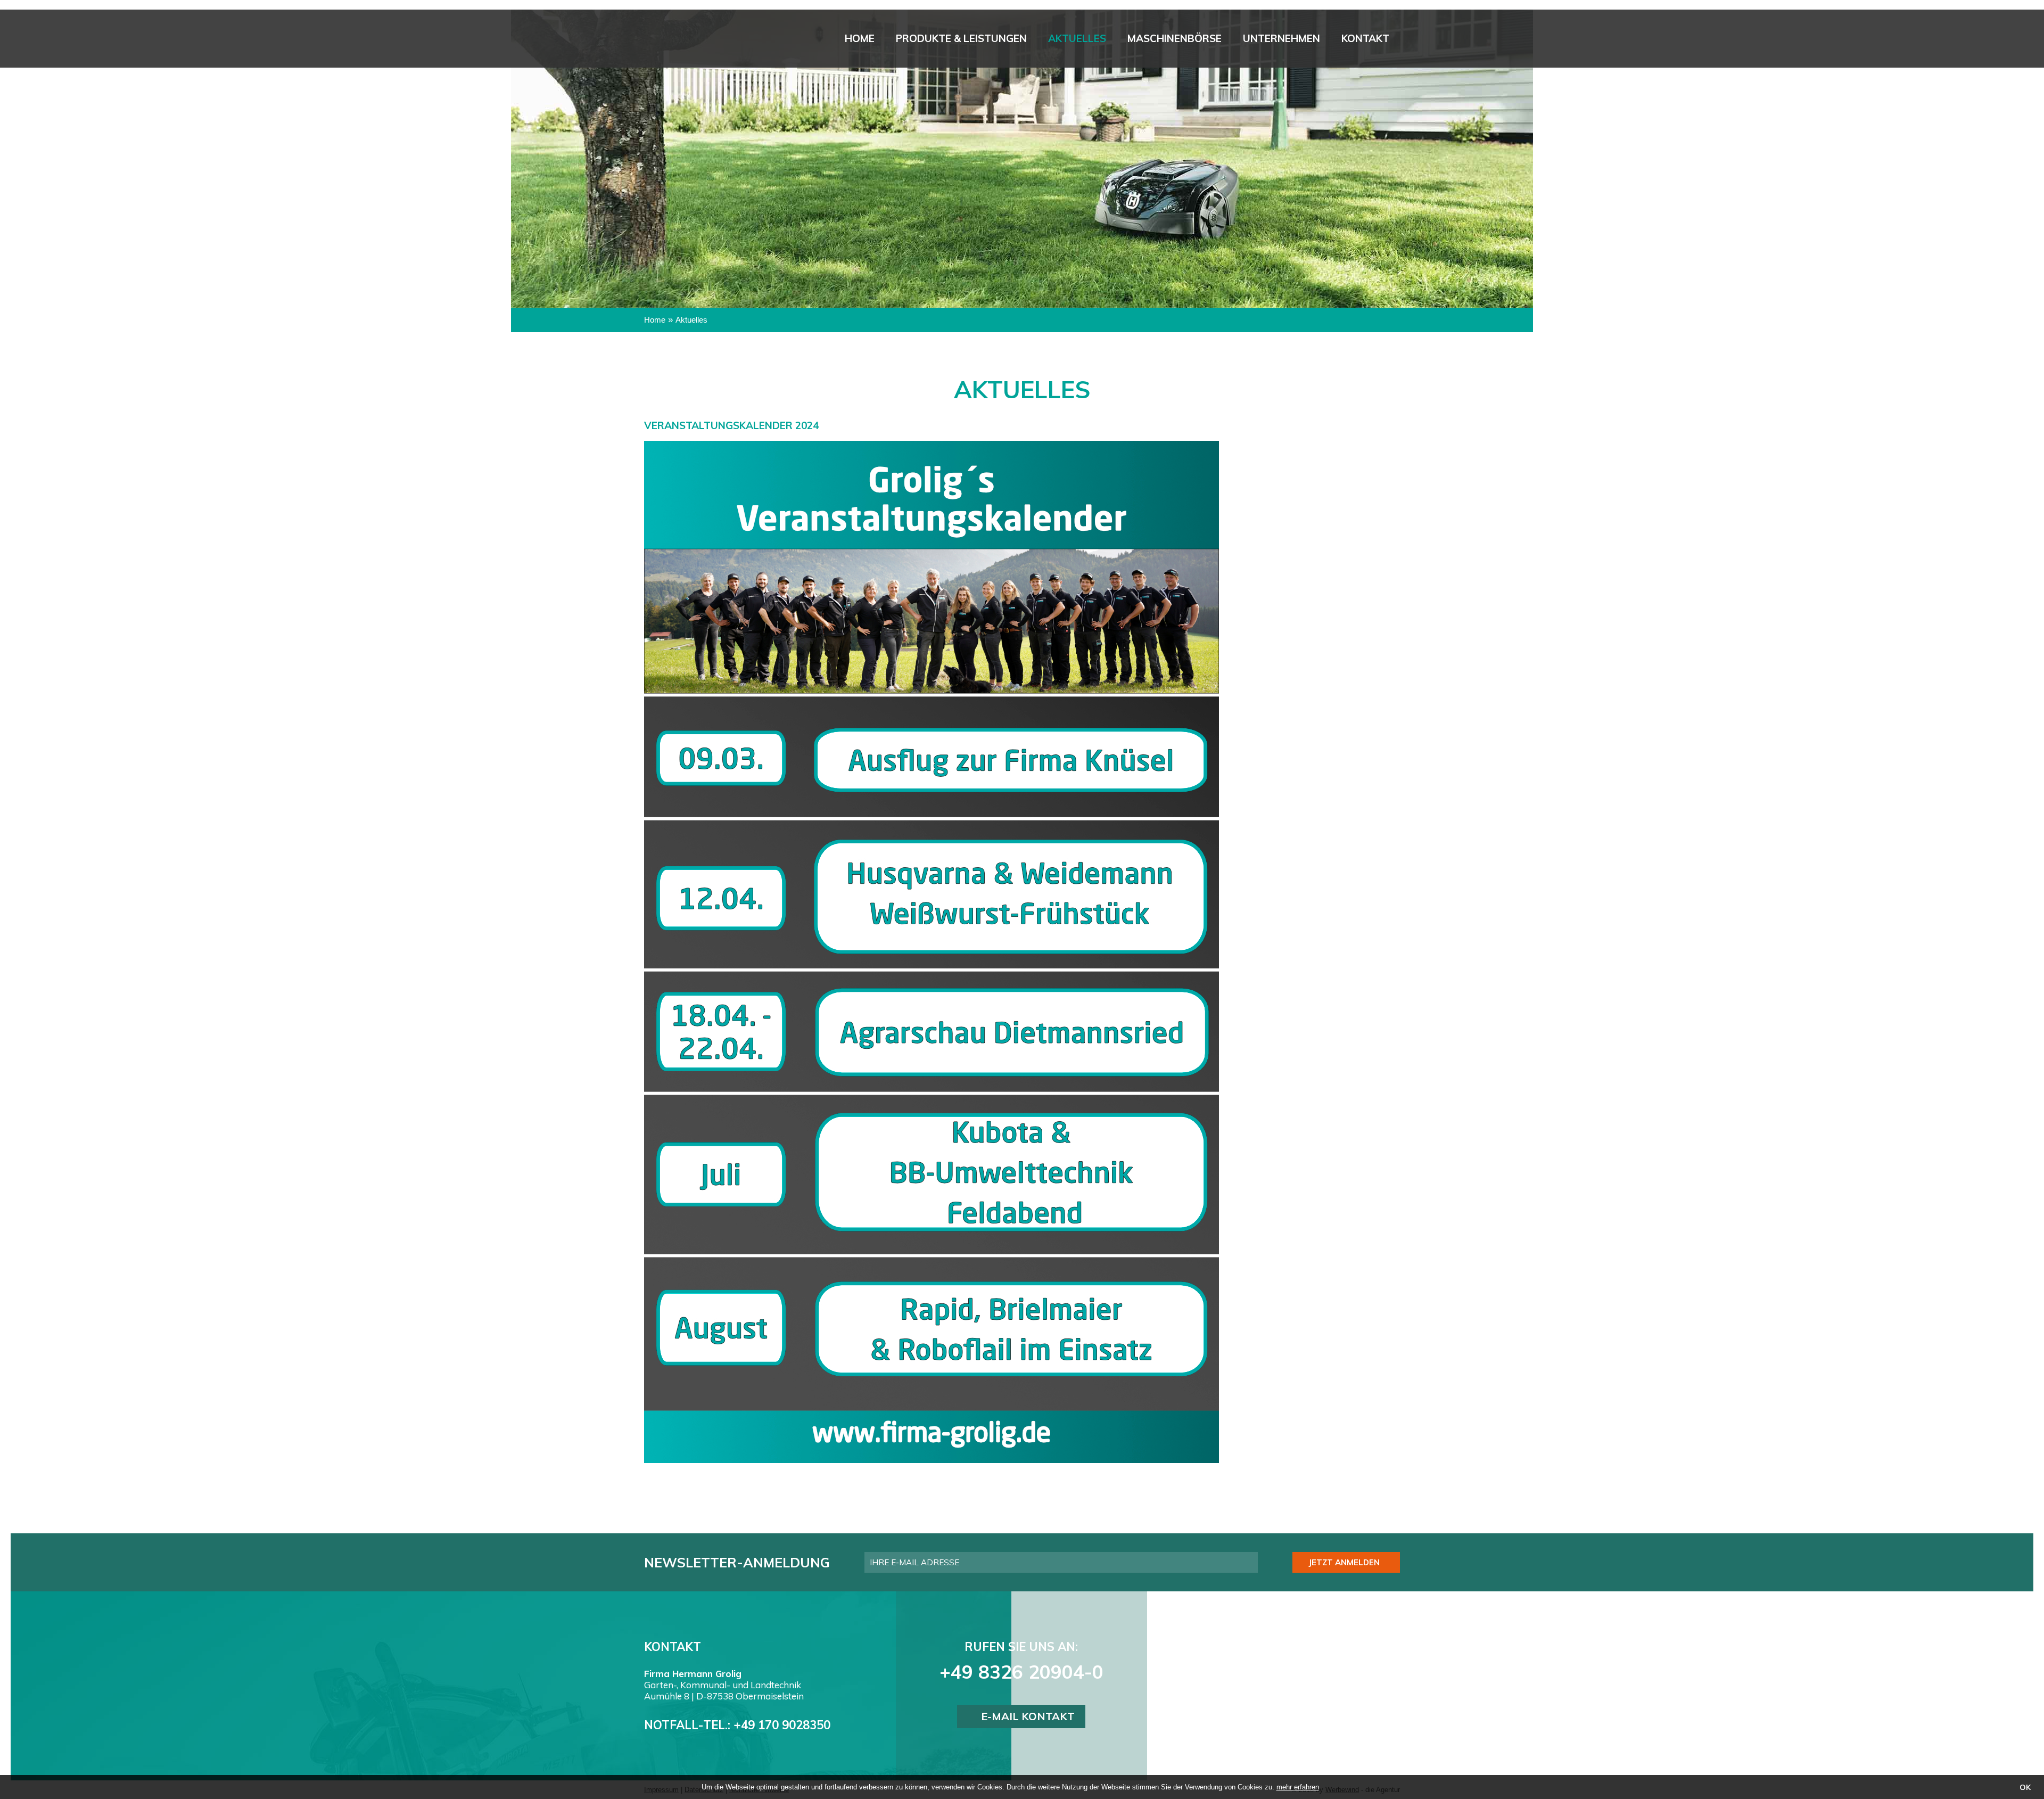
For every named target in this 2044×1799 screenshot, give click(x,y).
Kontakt (1365, 38)
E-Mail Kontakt (1028, 1716)
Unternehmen (1281, 38)
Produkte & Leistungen (961, 38)
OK (2025, 1787)
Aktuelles (1077, 38)
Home (860, 38)
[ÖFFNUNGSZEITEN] (1518, 202)
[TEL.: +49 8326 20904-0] (1518, 170)
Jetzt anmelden (1344, 1562)
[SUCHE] (1518, 138)
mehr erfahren (1298, 1787)
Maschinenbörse (1175, 38)
